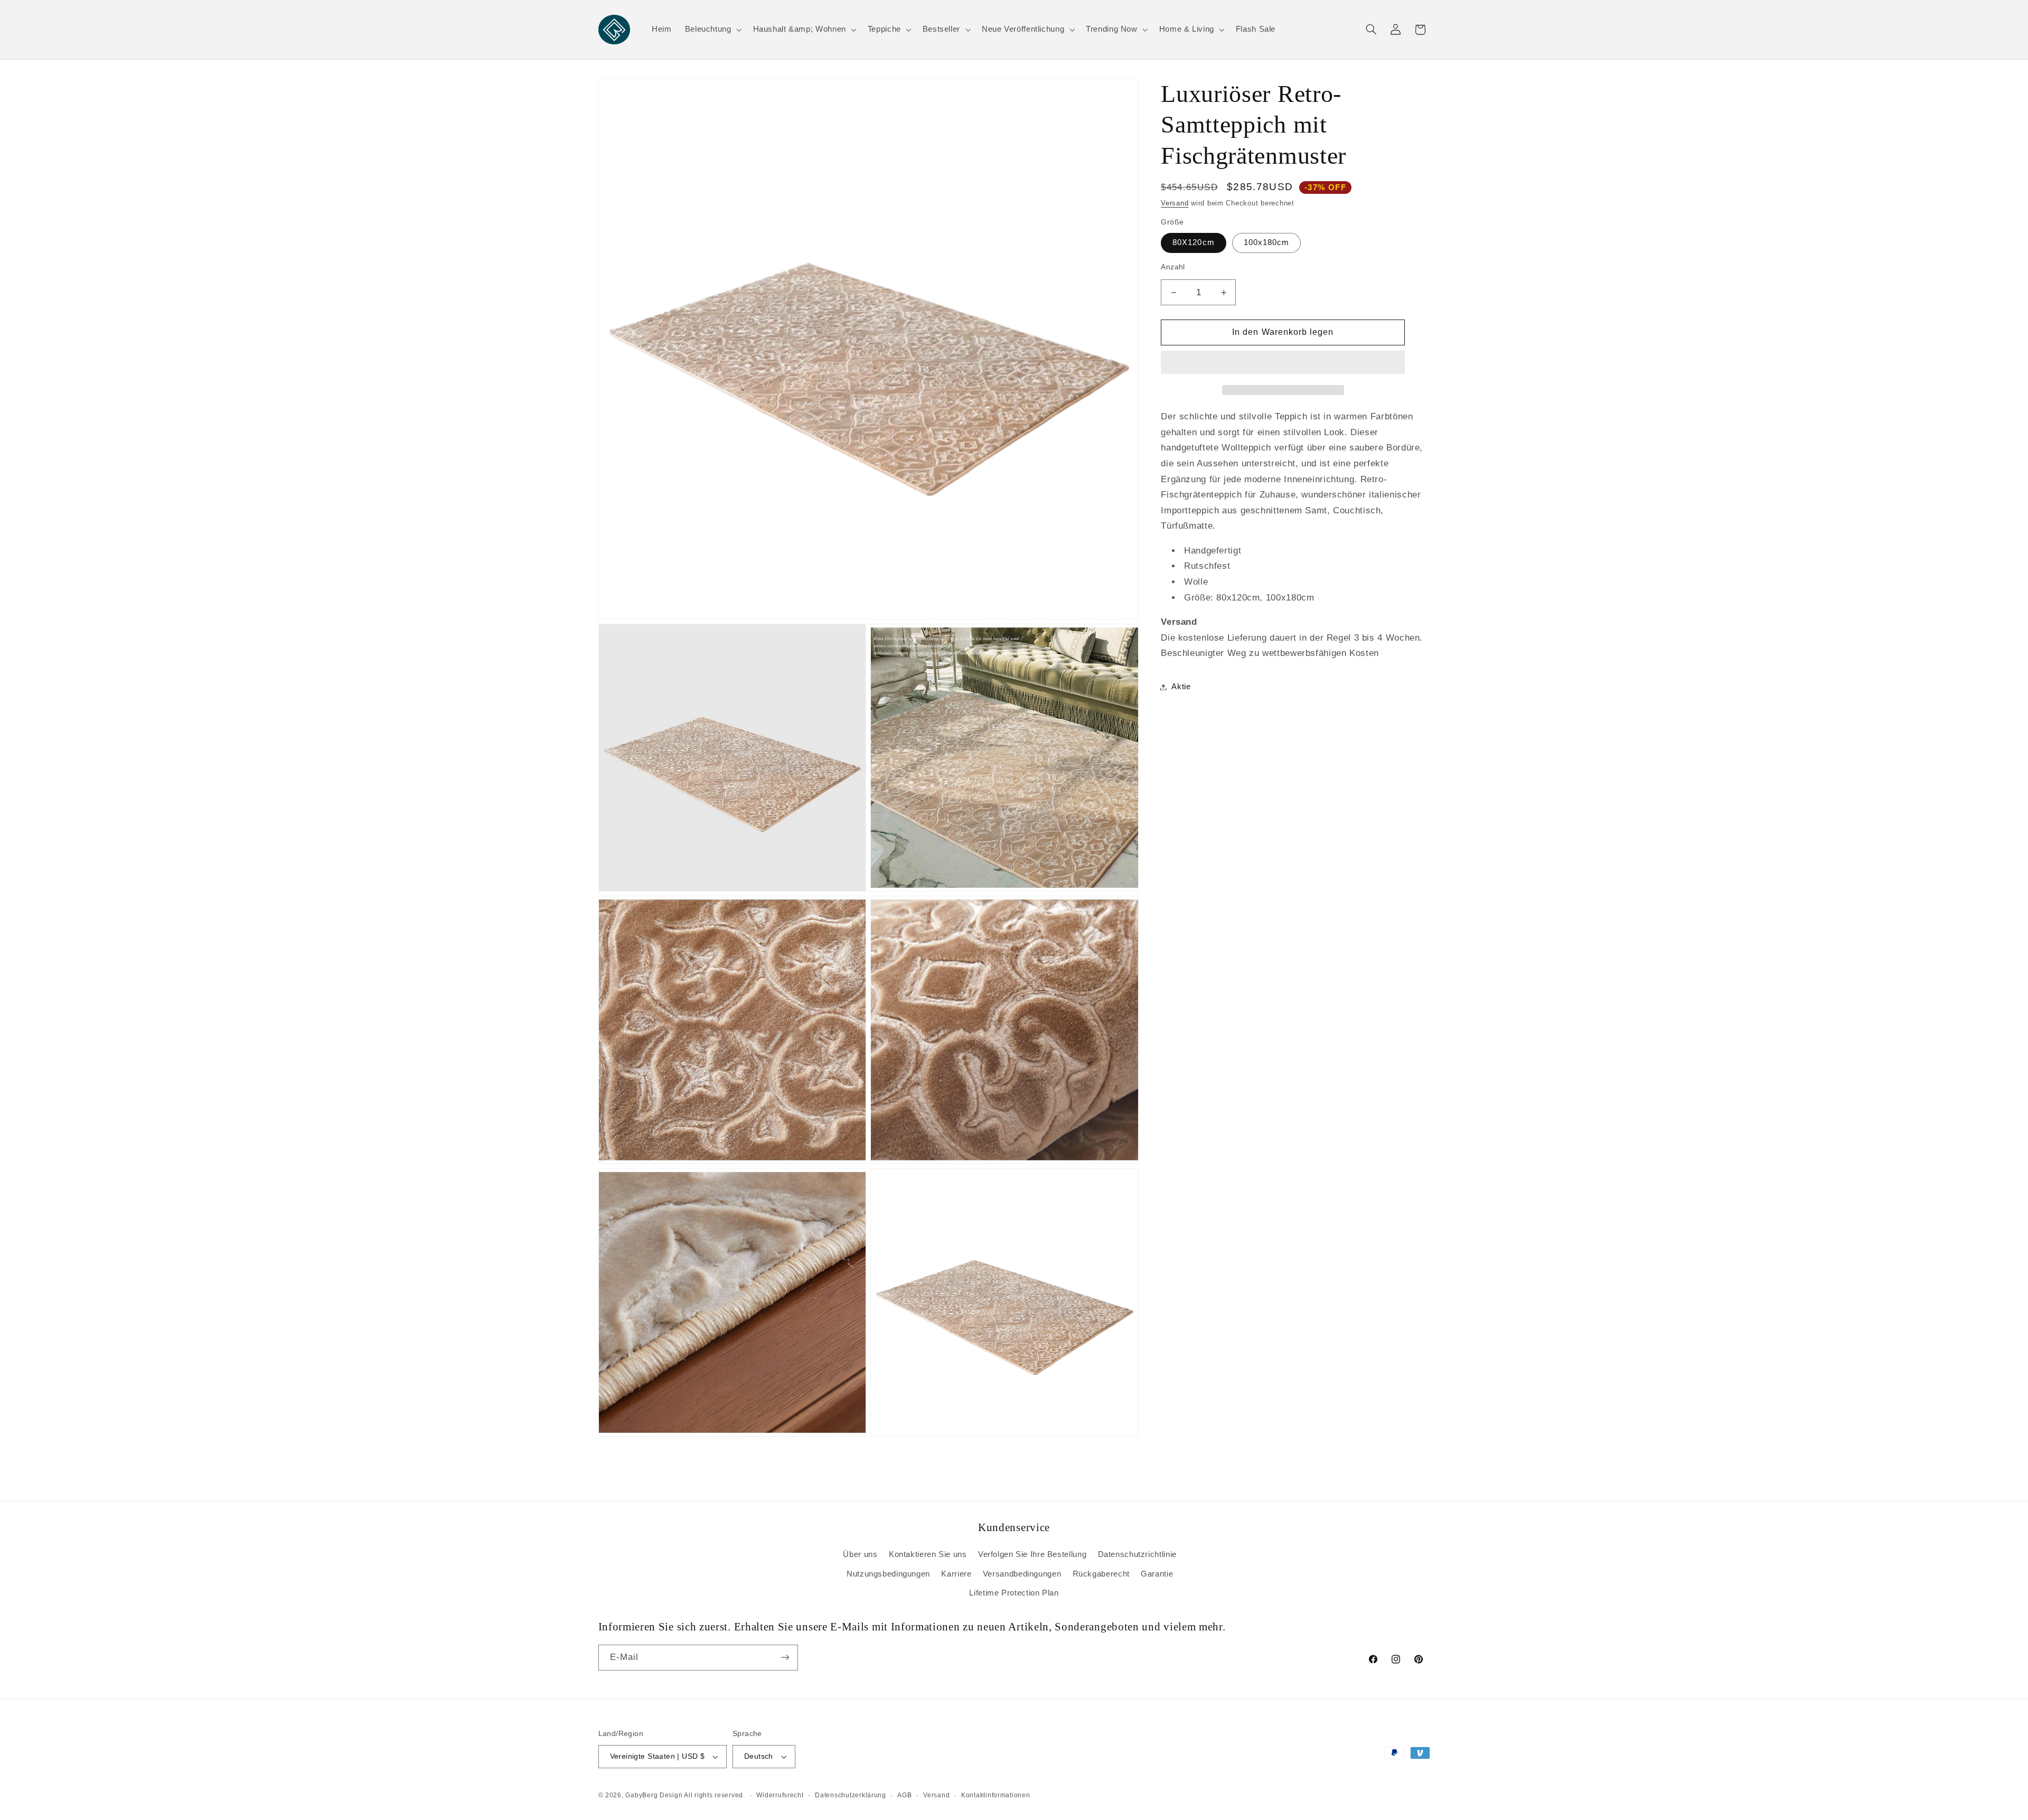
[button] (1283, 363)
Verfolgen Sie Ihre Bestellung (1032, 1554)
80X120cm (1193, 242)
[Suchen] (1371, 30)
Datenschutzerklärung (851, 1795)
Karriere (956, 1574)
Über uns (860, 1554)
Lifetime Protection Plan (1014, 1593)
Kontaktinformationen (996, 1795)
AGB (904, 1795)
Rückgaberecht (1101, 1574)
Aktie (1181, 687)
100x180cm (1266, 242)
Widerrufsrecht (780, 1795)
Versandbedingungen (1022, 1574)
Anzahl (1173, 267)
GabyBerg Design (655, 1795)
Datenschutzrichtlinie (1137, 1554)
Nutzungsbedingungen (888, 1574)
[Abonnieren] (785, 1658)
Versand (1175, 203)
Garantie (1157, 1574)
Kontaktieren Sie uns (928, 1554)
